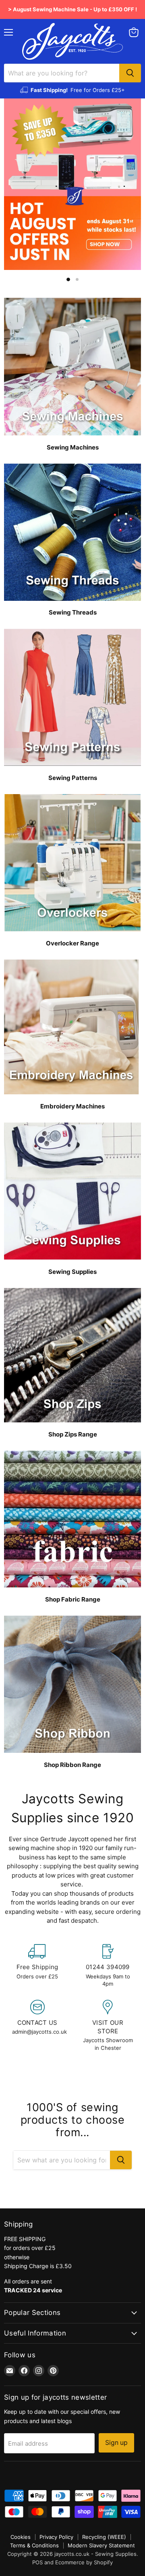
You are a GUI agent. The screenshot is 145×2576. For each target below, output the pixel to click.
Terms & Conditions (34, 2545)
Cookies (21, 2537)
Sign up (116, 2443)
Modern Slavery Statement (101, 2545)
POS (37, 2562)
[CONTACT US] (37, 2026)
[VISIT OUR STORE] (108, 2026)
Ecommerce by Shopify (84, 2562)
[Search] (130, 73)
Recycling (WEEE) (104, 2537)
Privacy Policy (56, 2537)
